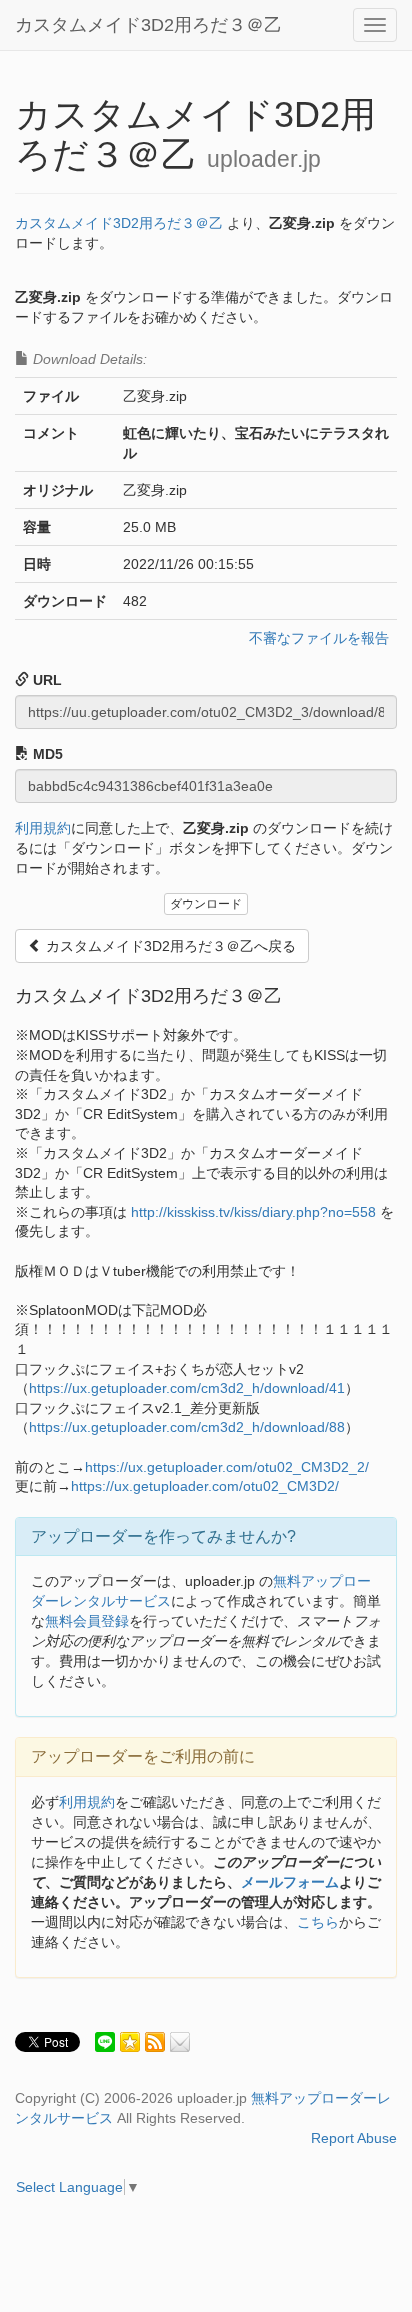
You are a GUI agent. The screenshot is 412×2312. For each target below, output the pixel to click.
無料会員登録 (87, 1621)
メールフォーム (290, 1882)
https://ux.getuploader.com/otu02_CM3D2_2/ (227, 1467)
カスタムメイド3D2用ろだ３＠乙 (148, 25)
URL (45, 680)
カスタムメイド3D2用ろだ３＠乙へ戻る (169, 946)
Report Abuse (354, 2138)
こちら (318, 1922)
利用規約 (43, 828)
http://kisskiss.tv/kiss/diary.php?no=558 (253, 1212)
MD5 (46, 754)
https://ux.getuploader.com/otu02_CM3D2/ (205, 1486)
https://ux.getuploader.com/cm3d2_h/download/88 (187, 1427)
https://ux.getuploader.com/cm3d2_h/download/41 (187, 1388)
